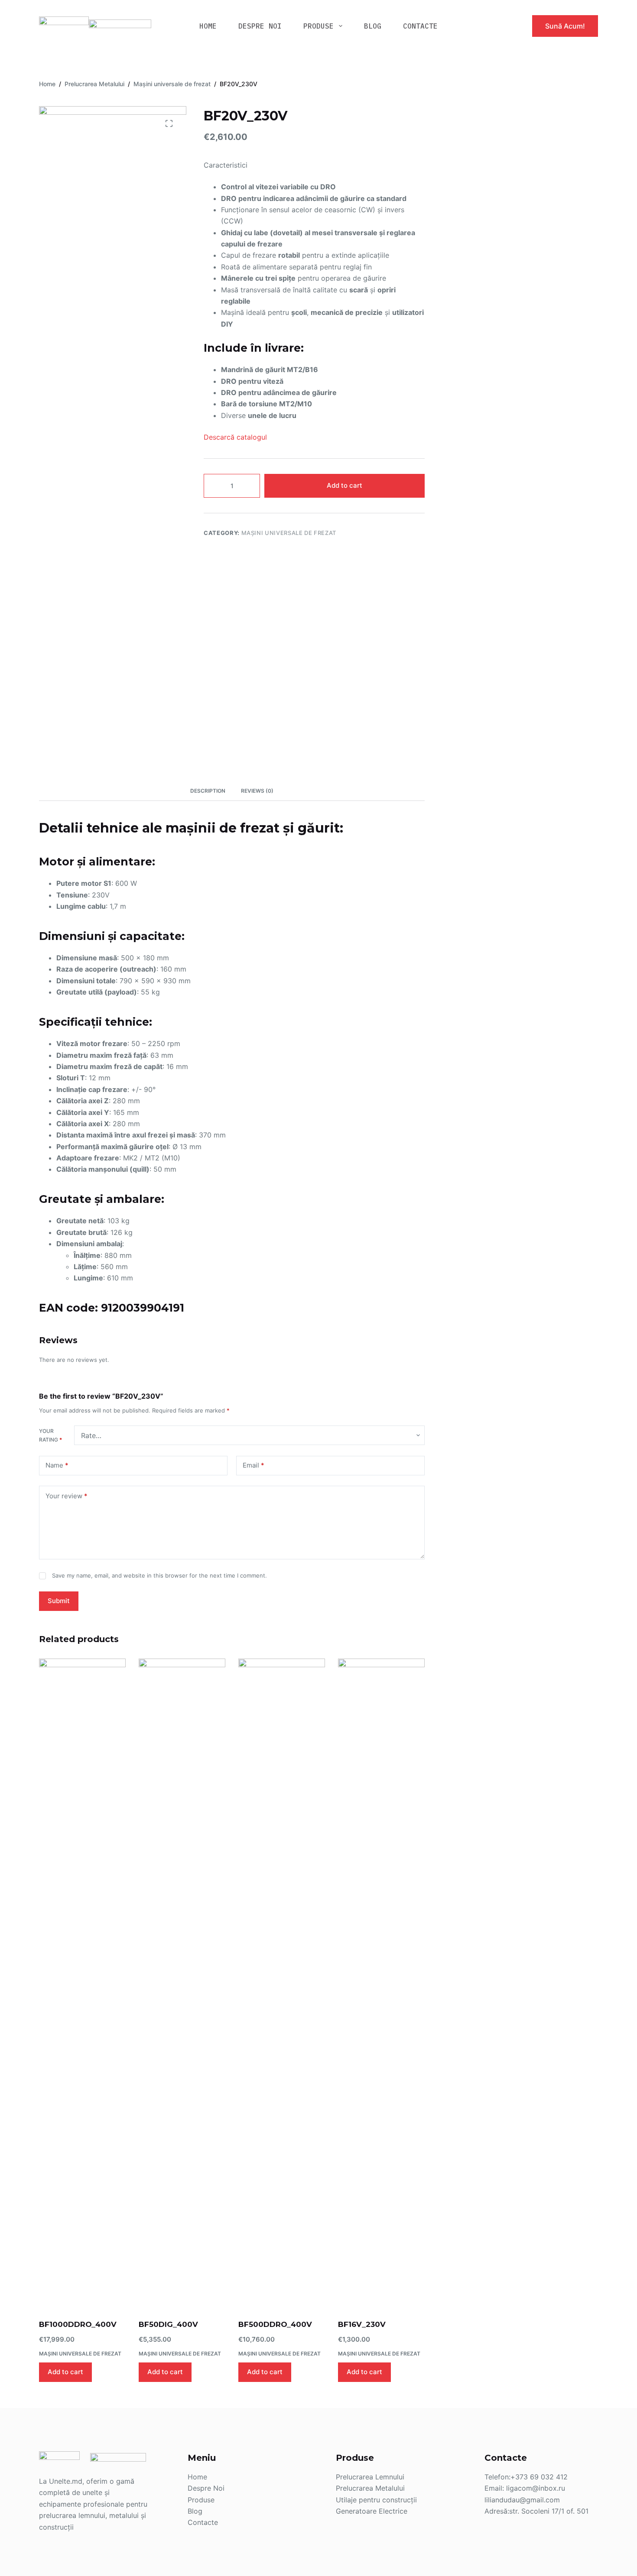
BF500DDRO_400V (275, 2324)
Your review (67, 1496)
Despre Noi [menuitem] (260, 26)
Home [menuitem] (208, 26)
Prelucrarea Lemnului (370, 2477)
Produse (201, 2500)
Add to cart (344, 485)
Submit (59, 1601)
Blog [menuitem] (373, 26)
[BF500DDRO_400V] (282, 1983)
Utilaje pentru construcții (376, 2500)
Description (208, 791)
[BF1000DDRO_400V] (82, 1983)
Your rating (50, 1435)
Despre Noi (206, 2488)
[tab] (208, 791)
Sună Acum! (565, 26)
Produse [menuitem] (318, 26)
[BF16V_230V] (381, 1983)
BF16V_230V (362, 2324)
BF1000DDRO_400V (78, 2324)
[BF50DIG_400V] (182, 1983)
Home (197, 2477)
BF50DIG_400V (168, 2324)
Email (253, 1465)
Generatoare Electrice (372, 2511)
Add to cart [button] (65, 2372)
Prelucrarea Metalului (370, 2488)
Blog (195, 2511)
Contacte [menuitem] (420, 26)
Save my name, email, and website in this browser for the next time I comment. (159, 1575)
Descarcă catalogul (235, 437)
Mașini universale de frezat (289, 533)
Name (57, 1465)
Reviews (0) (257, 791)
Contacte (203, 2522)
